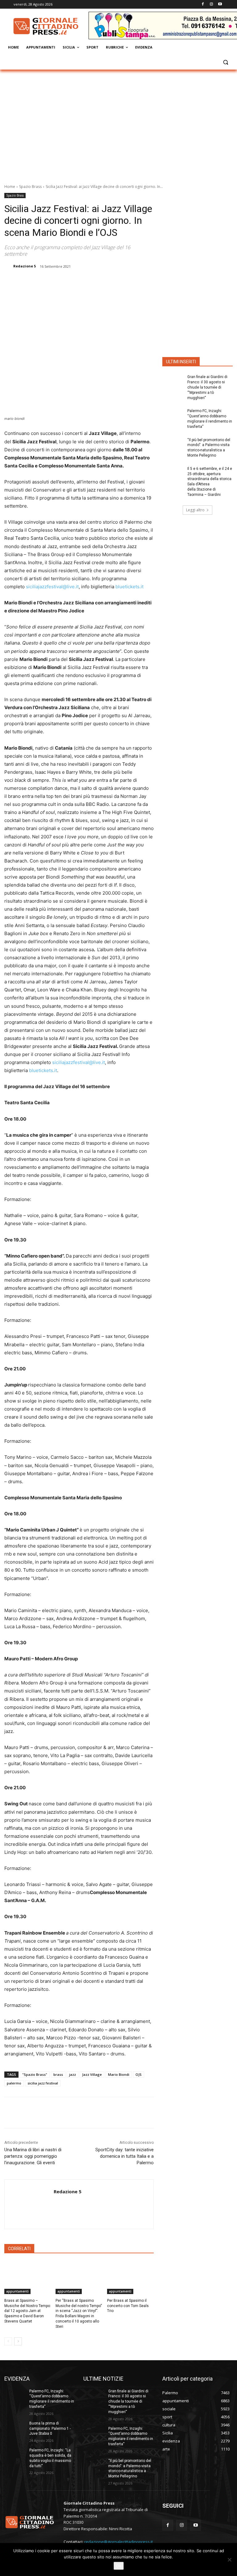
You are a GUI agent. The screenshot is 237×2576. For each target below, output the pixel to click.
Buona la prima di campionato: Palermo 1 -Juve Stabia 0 (50, 2429)
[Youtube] (220, 4)
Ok (119, 2566)
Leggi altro (195, 510)
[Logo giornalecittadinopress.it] (46, 26)
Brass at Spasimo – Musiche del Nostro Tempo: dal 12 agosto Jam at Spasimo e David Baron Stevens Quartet (28, 2311)
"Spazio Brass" (35, 2074)
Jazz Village (92, 2074)
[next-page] (18, 2341)
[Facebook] (203, 4)
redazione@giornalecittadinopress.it (118, 2542)
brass (58, 2074)
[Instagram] (211, 4)
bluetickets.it (129, 587)
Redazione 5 (25, 266)
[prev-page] (8, 2341)
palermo (14, 2083)
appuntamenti (17, 2291)
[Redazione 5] (8, 266)
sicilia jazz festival (43, 2083)
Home (10, 187)
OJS (139, 2074)
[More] (112, 282)
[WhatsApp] (98, 282)
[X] (69, 282)
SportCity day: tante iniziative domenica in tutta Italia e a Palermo (125, 2156)
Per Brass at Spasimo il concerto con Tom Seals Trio (128, 2306)
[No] (229, 2560)
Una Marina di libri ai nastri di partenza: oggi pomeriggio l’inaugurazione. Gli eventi (33, 2156)
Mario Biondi (119, 2074)
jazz (73, 2074)
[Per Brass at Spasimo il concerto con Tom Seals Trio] (130, 2278)
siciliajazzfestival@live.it (52, 587)
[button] (225, 62)
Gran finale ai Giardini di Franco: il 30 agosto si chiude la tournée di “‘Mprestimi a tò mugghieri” (207, 387)
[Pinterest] (84, 282)
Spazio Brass (30, 187)
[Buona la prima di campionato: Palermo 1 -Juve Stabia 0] (15, 2428)
